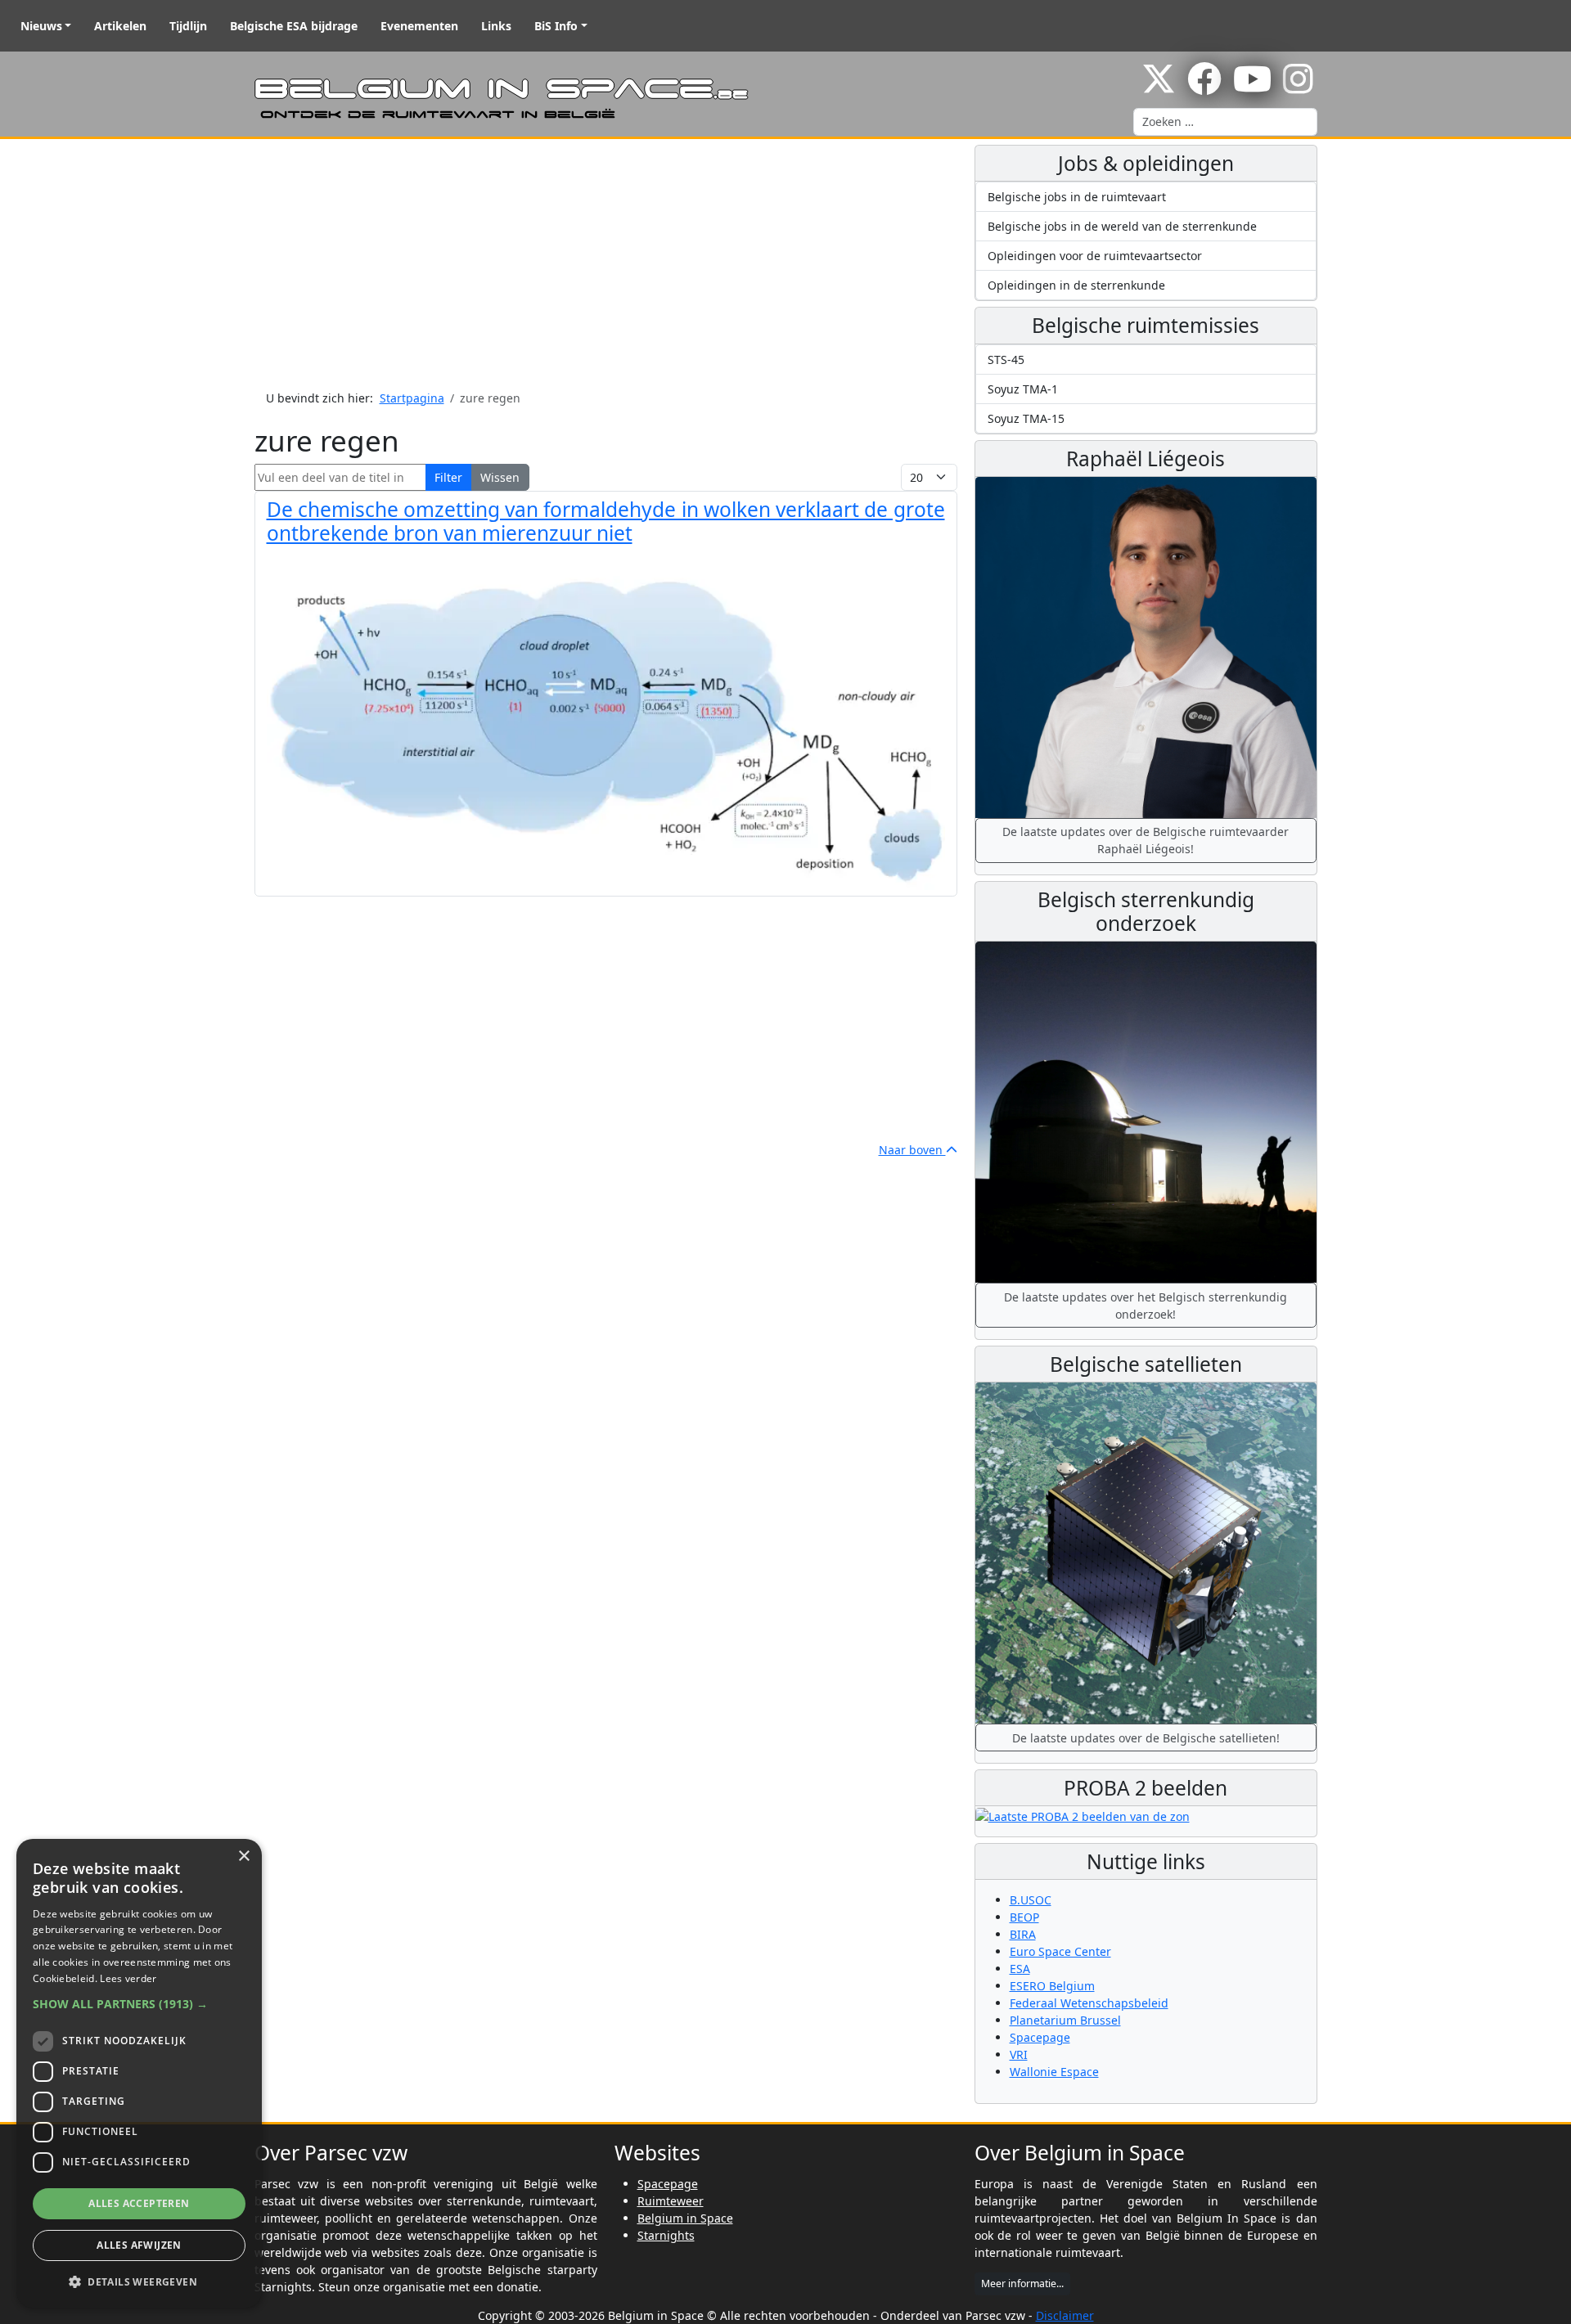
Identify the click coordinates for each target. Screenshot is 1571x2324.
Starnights (666, 2235)
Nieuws (41, 26)
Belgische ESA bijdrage (294, 26)
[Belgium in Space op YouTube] (1252, 87)
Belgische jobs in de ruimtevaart (1077, 197)
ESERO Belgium (1052, 1986)
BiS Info (556, 26)
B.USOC (1031, 1900)
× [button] (243, 1857)
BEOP (1024, 1917)
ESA (1020, 1969)
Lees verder (128, 1978)
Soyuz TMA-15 (1026, 418)
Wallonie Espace (1054, 2072)
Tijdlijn (188, 26)
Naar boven (912, 1150)
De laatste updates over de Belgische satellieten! (1146, 1738)
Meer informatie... (1022, 2284)
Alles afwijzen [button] (139, 2245)
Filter (448, 477)
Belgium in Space (685, 2218)
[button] (139, 2004)
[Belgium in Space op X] (1159, 87)
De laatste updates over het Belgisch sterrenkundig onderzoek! (1146, 1306)
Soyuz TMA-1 (1023, 389)
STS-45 (1006, 360)
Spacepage (1040, 2037)
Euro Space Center (1060, 1951)
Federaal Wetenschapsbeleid (1089, 2003)
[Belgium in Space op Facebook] (1204, 87)
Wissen (500, 477)
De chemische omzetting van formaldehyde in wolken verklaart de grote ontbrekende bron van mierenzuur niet (606, 521)
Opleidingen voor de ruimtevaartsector (1095, 256)
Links (496, 26)
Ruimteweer (671, 2201)
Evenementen (419, 26)
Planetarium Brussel (1065, 2020)
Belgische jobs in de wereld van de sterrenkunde (1122, 226)
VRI (1019, 2054)
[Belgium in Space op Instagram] (1298, 87)
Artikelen (120, 26)
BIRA (1023, 1934)
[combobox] (1225, 122)
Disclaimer (1065, 2315)
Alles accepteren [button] (139, 2203)
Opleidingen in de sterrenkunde (1076, 285)
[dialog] (139, 2073)
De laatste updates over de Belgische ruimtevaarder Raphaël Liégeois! (1146, 840)
